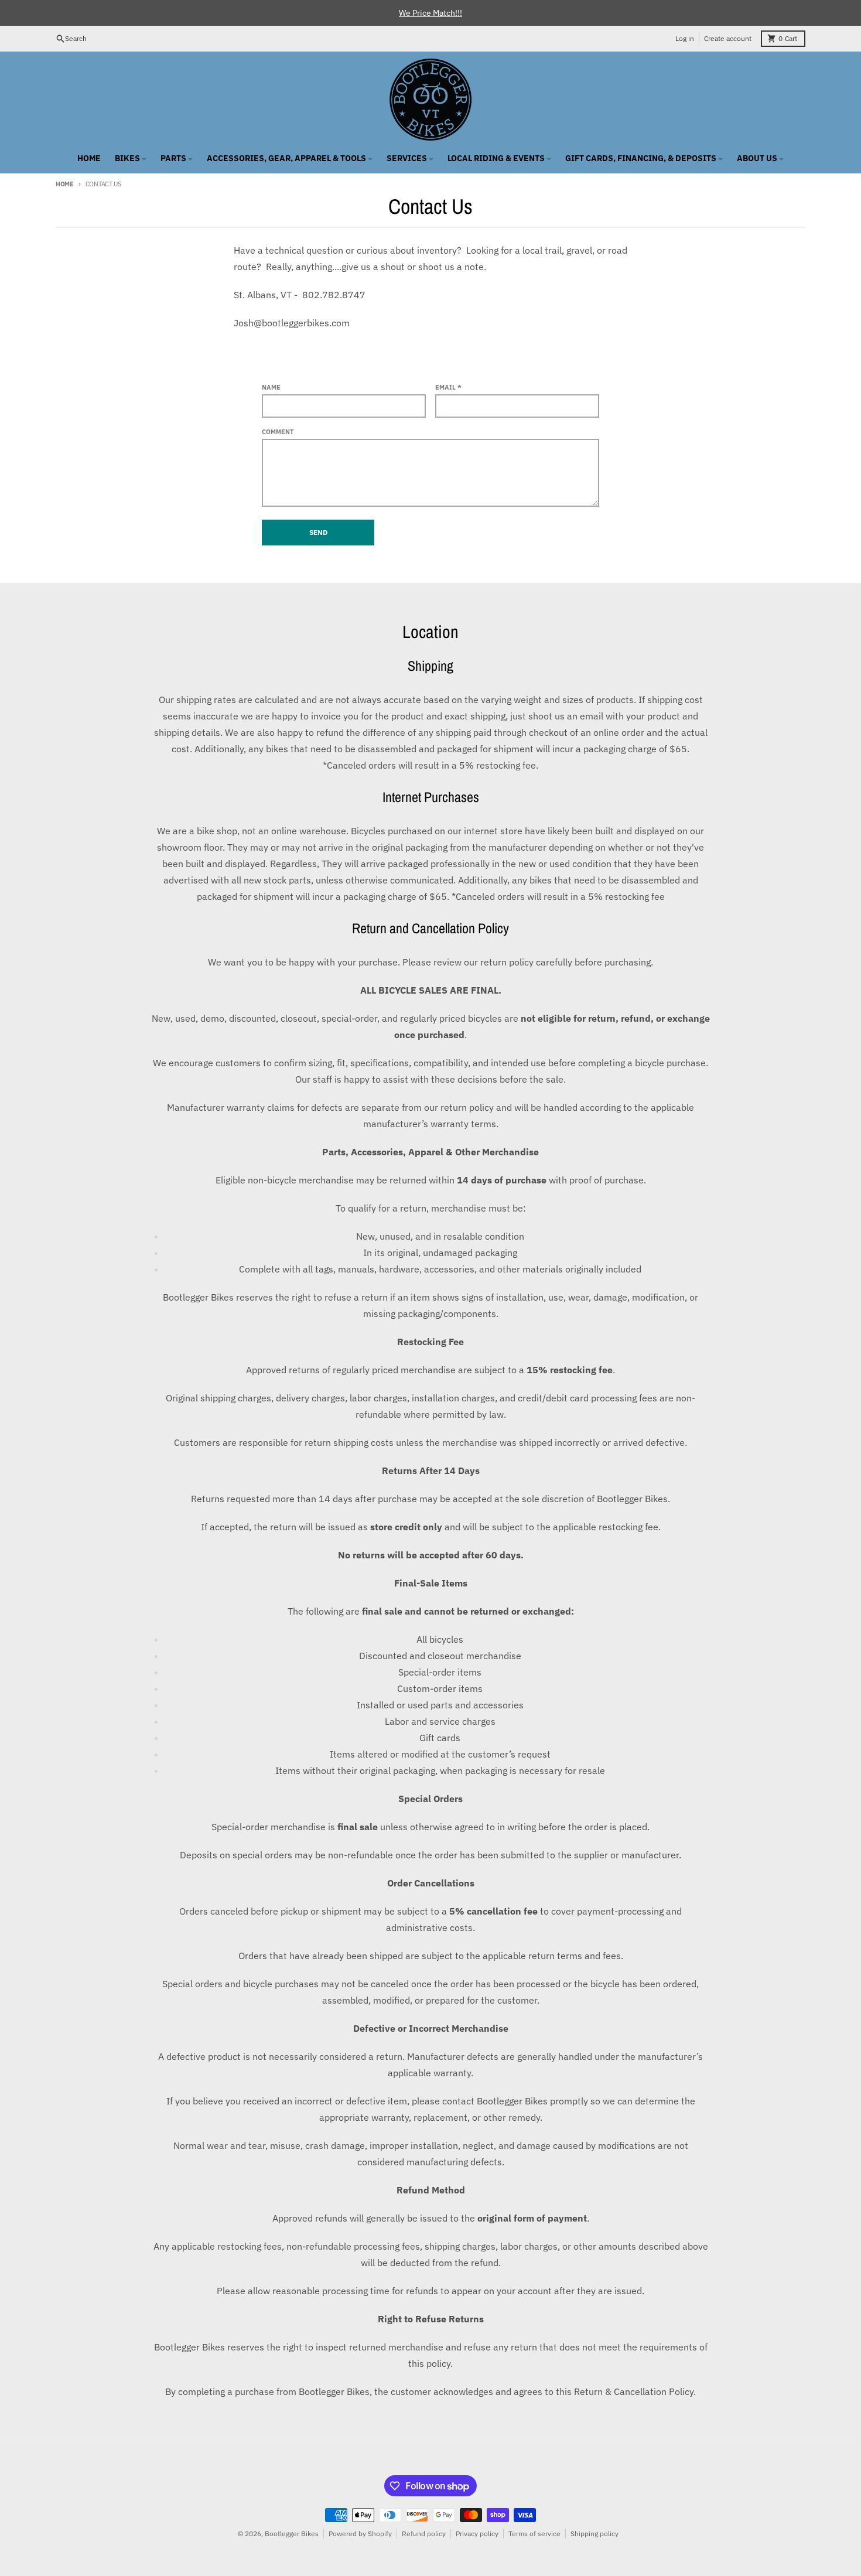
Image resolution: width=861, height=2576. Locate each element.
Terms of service (534, 2534)
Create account (728, 38)
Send (318, 532)
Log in (685, 38)
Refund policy (424, 2534)
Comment (278, 432)
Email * (448, 387)
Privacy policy (477, 2534)
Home (65, 184)
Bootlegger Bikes (292, 2534)
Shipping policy (594, 2534)
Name (271, 387)
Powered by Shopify (360, 2534)
